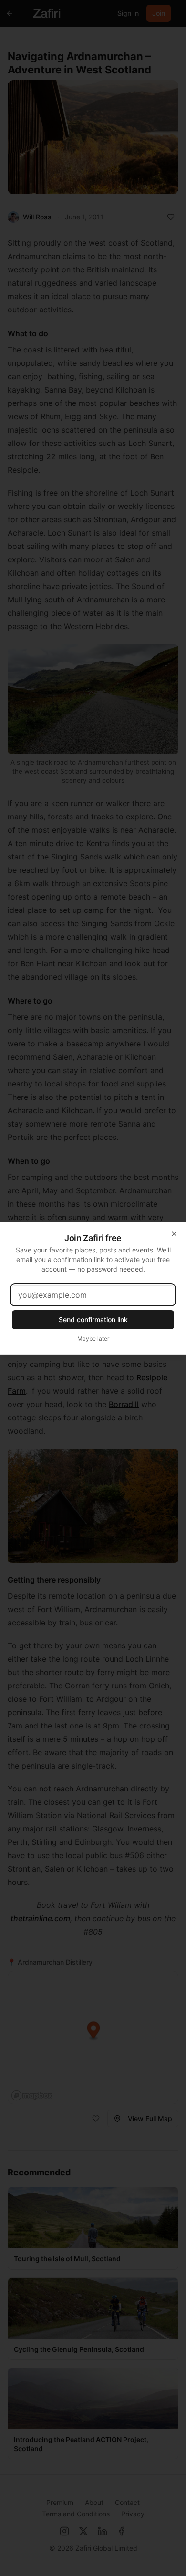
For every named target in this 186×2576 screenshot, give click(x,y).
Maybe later (93, 1339)
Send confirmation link (93, 1319)
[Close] (174, 1234)
